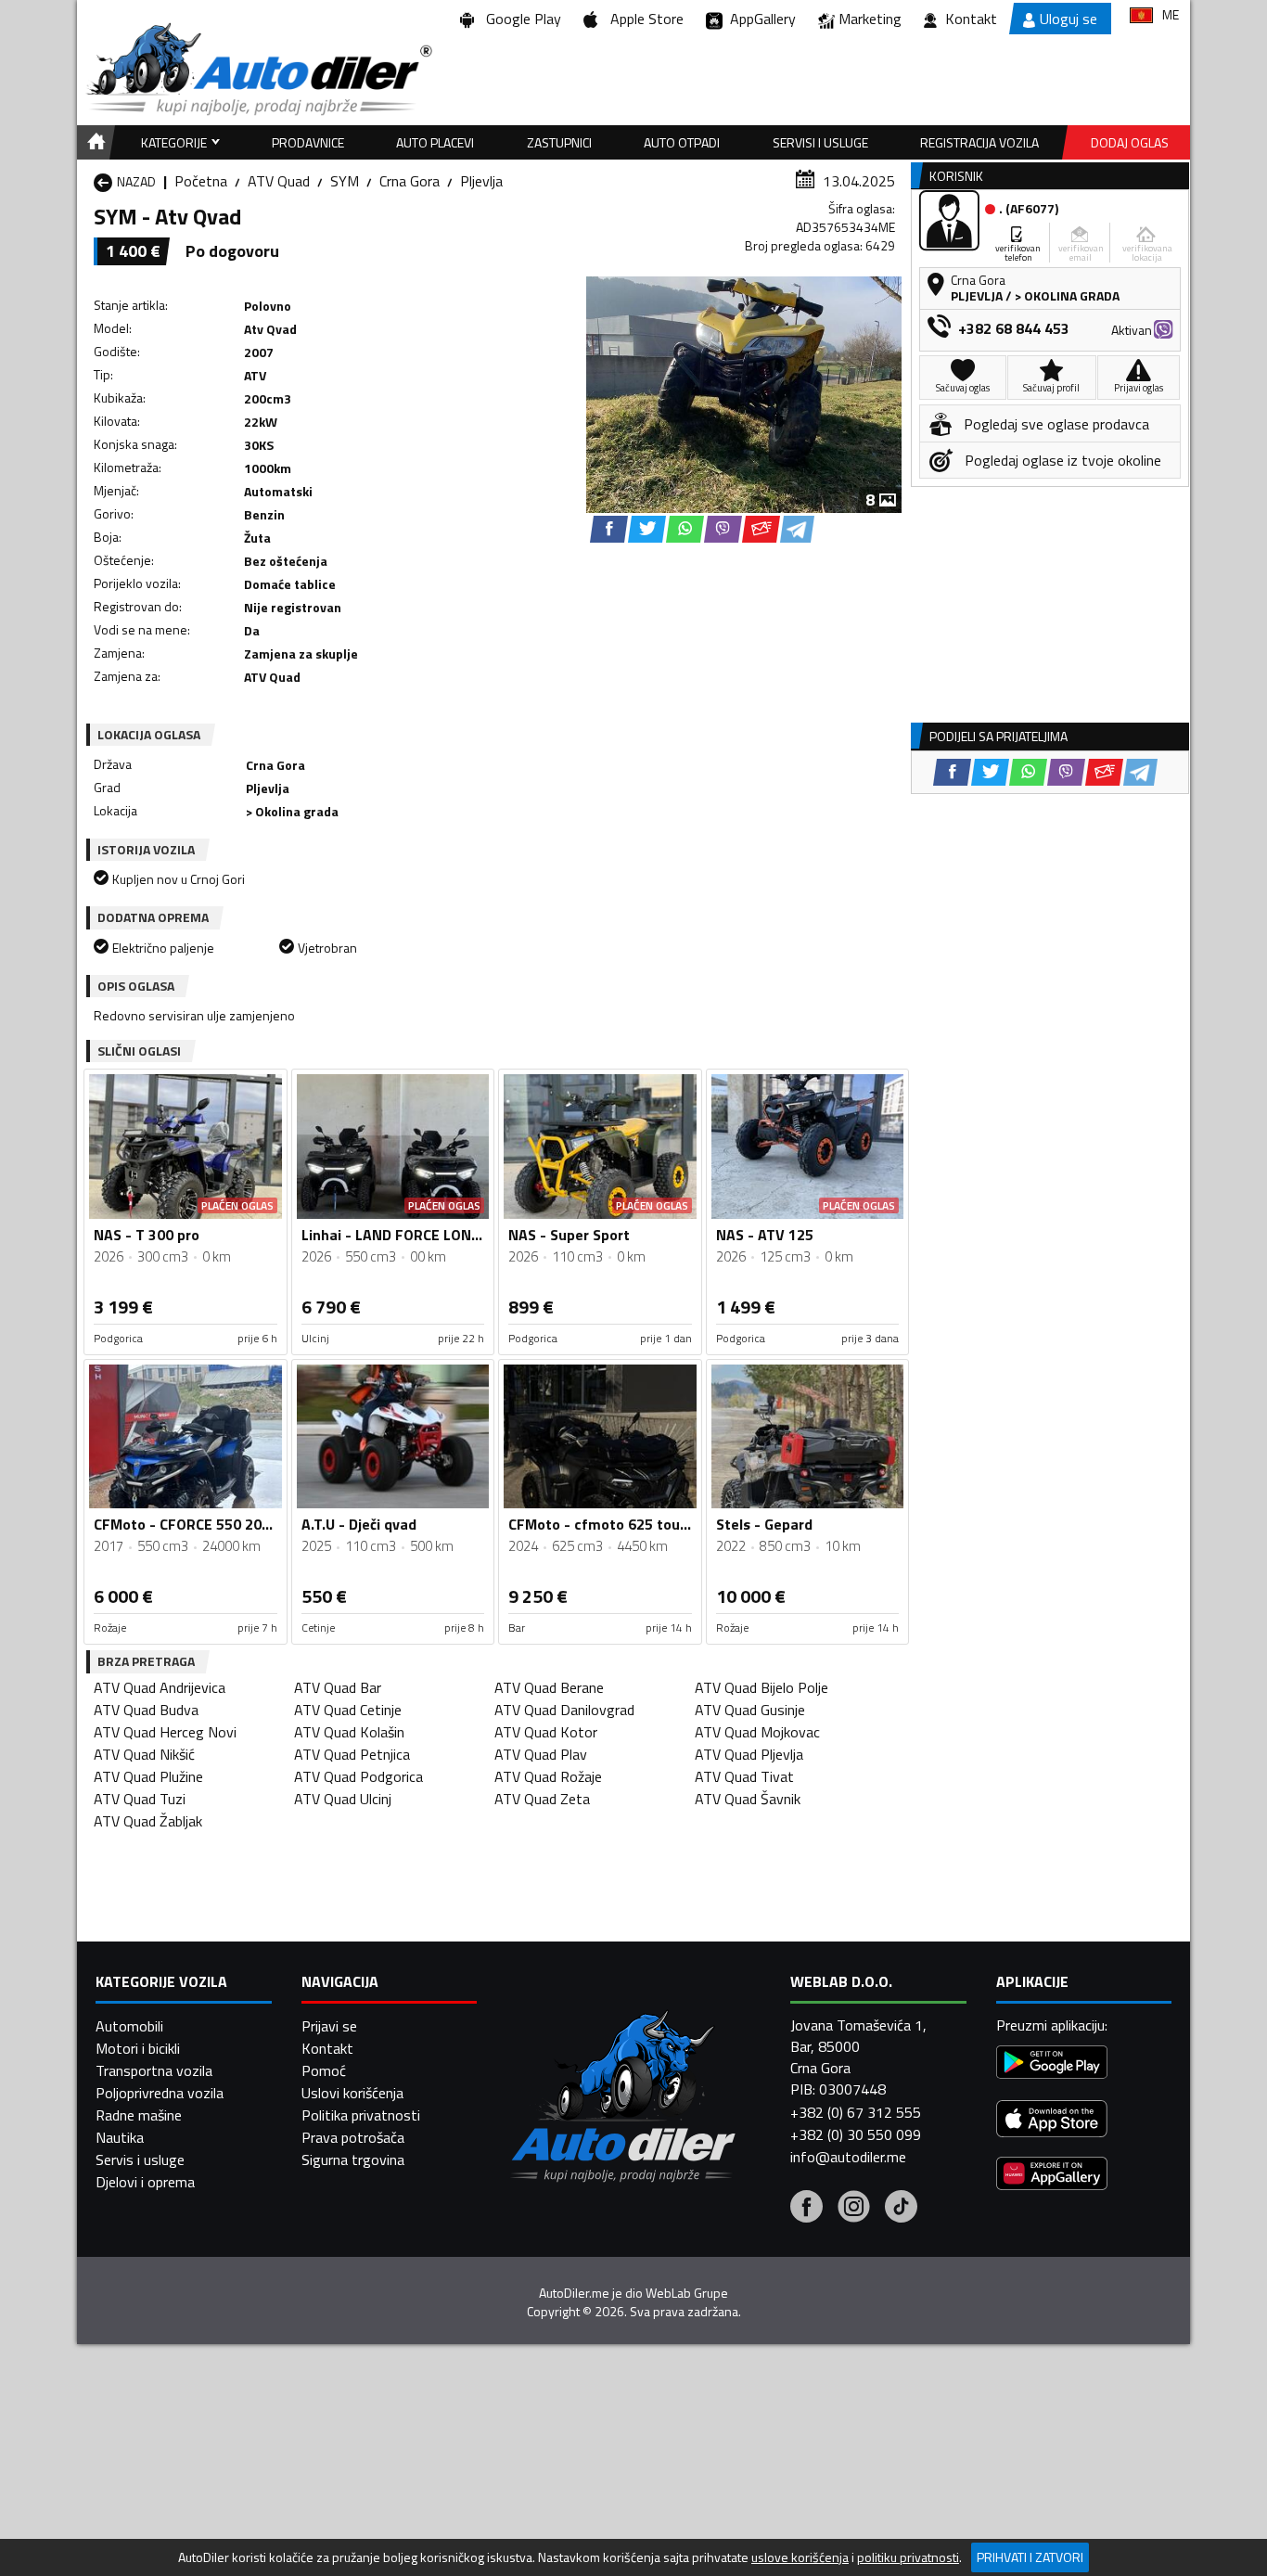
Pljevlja (481, 181)
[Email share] (761, 529)
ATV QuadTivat (744, 1776)
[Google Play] (1052, 2064)
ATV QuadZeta (542, 1799)
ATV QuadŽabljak (148, 1821)
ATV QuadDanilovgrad (564, 1710)
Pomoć (324, 2070)
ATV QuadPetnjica (352, 1754)
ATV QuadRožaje (548, 1776)
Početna (201, 181)
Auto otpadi (682, 142)
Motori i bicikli (138, 2048)
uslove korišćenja (800, 2557)
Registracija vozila (979, 142)
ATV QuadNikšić (144, 1754)
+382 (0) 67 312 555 (856, 2112)
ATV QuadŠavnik (748, 1799)
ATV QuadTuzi (140, 1799)
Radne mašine (139, 2115)
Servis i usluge (140, 2159)
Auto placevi (435, 142)
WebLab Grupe (687, 2293)
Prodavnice (308, 142)
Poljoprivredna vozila (160, 2093)
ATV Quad (279, 181)
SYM (345, 181)
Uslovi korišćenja (352, 2093)
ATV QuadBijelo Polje (761, 1687)
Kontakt (971, 19)
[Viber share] (723, 529)
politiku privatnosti (908, 2557)
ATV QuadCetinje (348, 1710)
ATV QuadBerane (549, 1687)
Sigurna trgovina (353, 2159)
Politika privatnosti (361, 2115)
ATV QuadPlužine (148, 1776)
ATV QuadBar (338, 1687)
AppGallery (759, 19)
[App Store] (1052, 2121)
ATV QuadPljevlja (749, 1754)
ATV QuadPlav (541, 1754)
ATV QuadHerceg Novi (165, 1732)
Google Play (520, 19)
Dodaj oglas (1130, 142)
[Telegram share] (797, 529)
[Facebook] (806, 2209)
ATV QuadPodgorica (358, 1776)
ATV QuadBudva (146, 1710)
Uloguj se (1069, 19)
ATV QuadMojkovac (757, 1732)
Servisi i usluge (820, 142)
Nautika (120, 2137)
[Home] (93, 142)
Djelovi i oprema (145, 2182)
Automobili (129, 2026)
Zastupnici (559, 142)
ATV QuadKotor (546, 1732)
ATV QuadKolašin (349, 1732)
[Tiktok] (901, 2209)
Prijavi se (329, 2026)
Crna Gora (410, 181)
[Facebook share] (609, 529)
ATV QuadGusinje (750, 1710)
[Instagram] (854, 2209)
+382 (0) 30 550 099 (856, 2134)
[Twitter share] (647, 529)
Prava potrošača (353, 2137)
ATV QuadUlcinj (343, 1799)
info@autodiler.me (848, 2157)
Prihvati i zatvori (1030, 2557)
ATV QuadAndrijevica (160, 1687)
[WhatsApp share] (685, 529)
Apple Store (643, 19)
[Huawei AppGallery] (1052, 2176)
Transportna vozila (154, 2070)
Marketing (870, 19)
